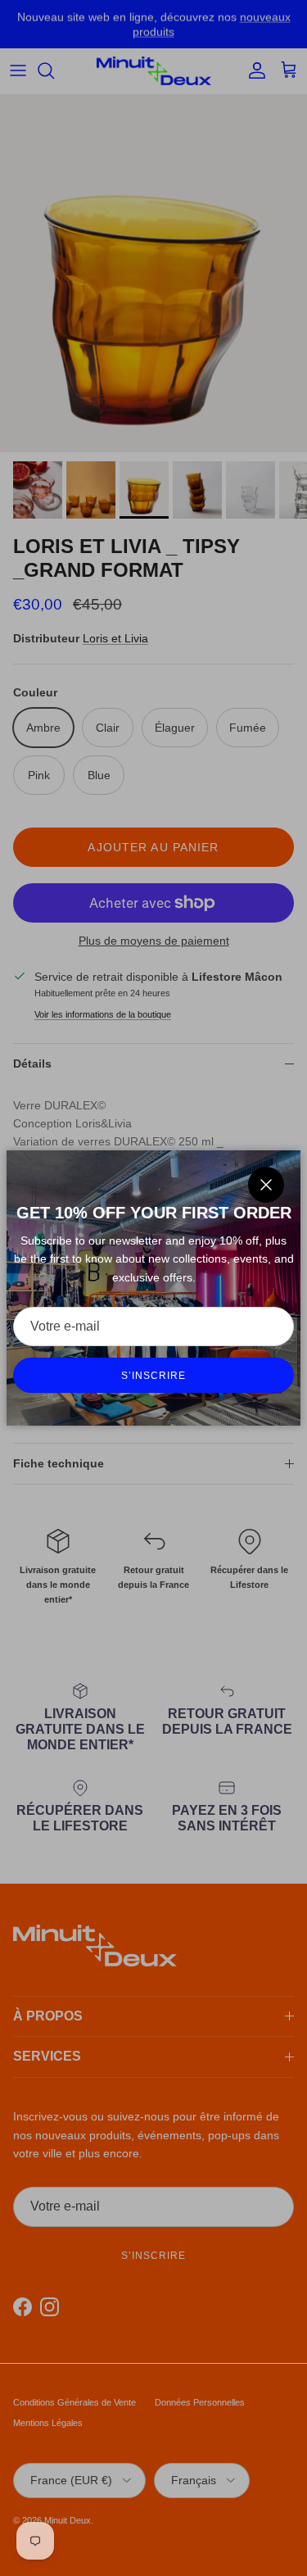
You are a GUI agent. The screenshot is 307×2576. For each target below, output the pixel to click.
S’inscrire (153, 1376)
